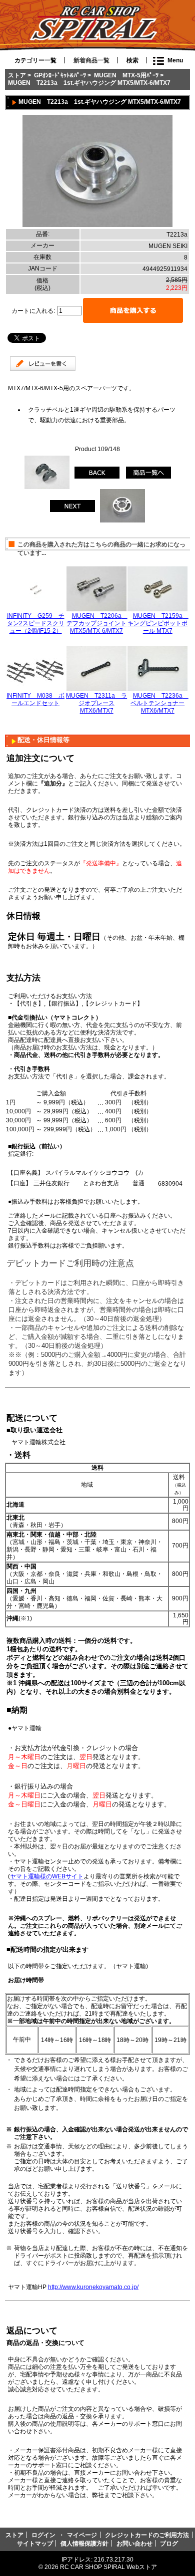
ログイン (43, 2535)
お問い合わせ (134, 2543)
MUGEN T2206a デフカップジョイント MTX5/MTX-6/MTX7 (97, 623)
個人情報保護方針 (84, 2543)
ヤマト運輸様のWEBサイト (47, 1876)
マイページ (82, 2535)
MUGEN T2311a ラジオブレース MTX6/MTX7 (96, 703)
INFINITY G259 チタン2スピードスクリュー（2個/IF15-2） (36, 623)
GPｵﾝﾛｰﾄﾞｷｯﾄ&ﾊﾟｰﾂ (60, 75)
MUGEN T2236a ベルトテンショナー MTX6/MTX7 (159, 703)
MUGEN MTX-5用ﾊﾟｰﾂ (126, 75)
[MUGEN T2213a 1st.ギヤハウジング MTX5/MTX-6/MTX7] (97, 225)
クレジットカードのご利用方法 (147, 2535)
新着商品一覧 (91, 60)
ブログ (169, 2543)
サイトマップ (35, 2543)
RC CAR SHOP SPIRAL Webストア (108, 2567)
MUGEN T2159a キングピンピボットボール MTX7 (158, 623)
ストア (17, 75)
